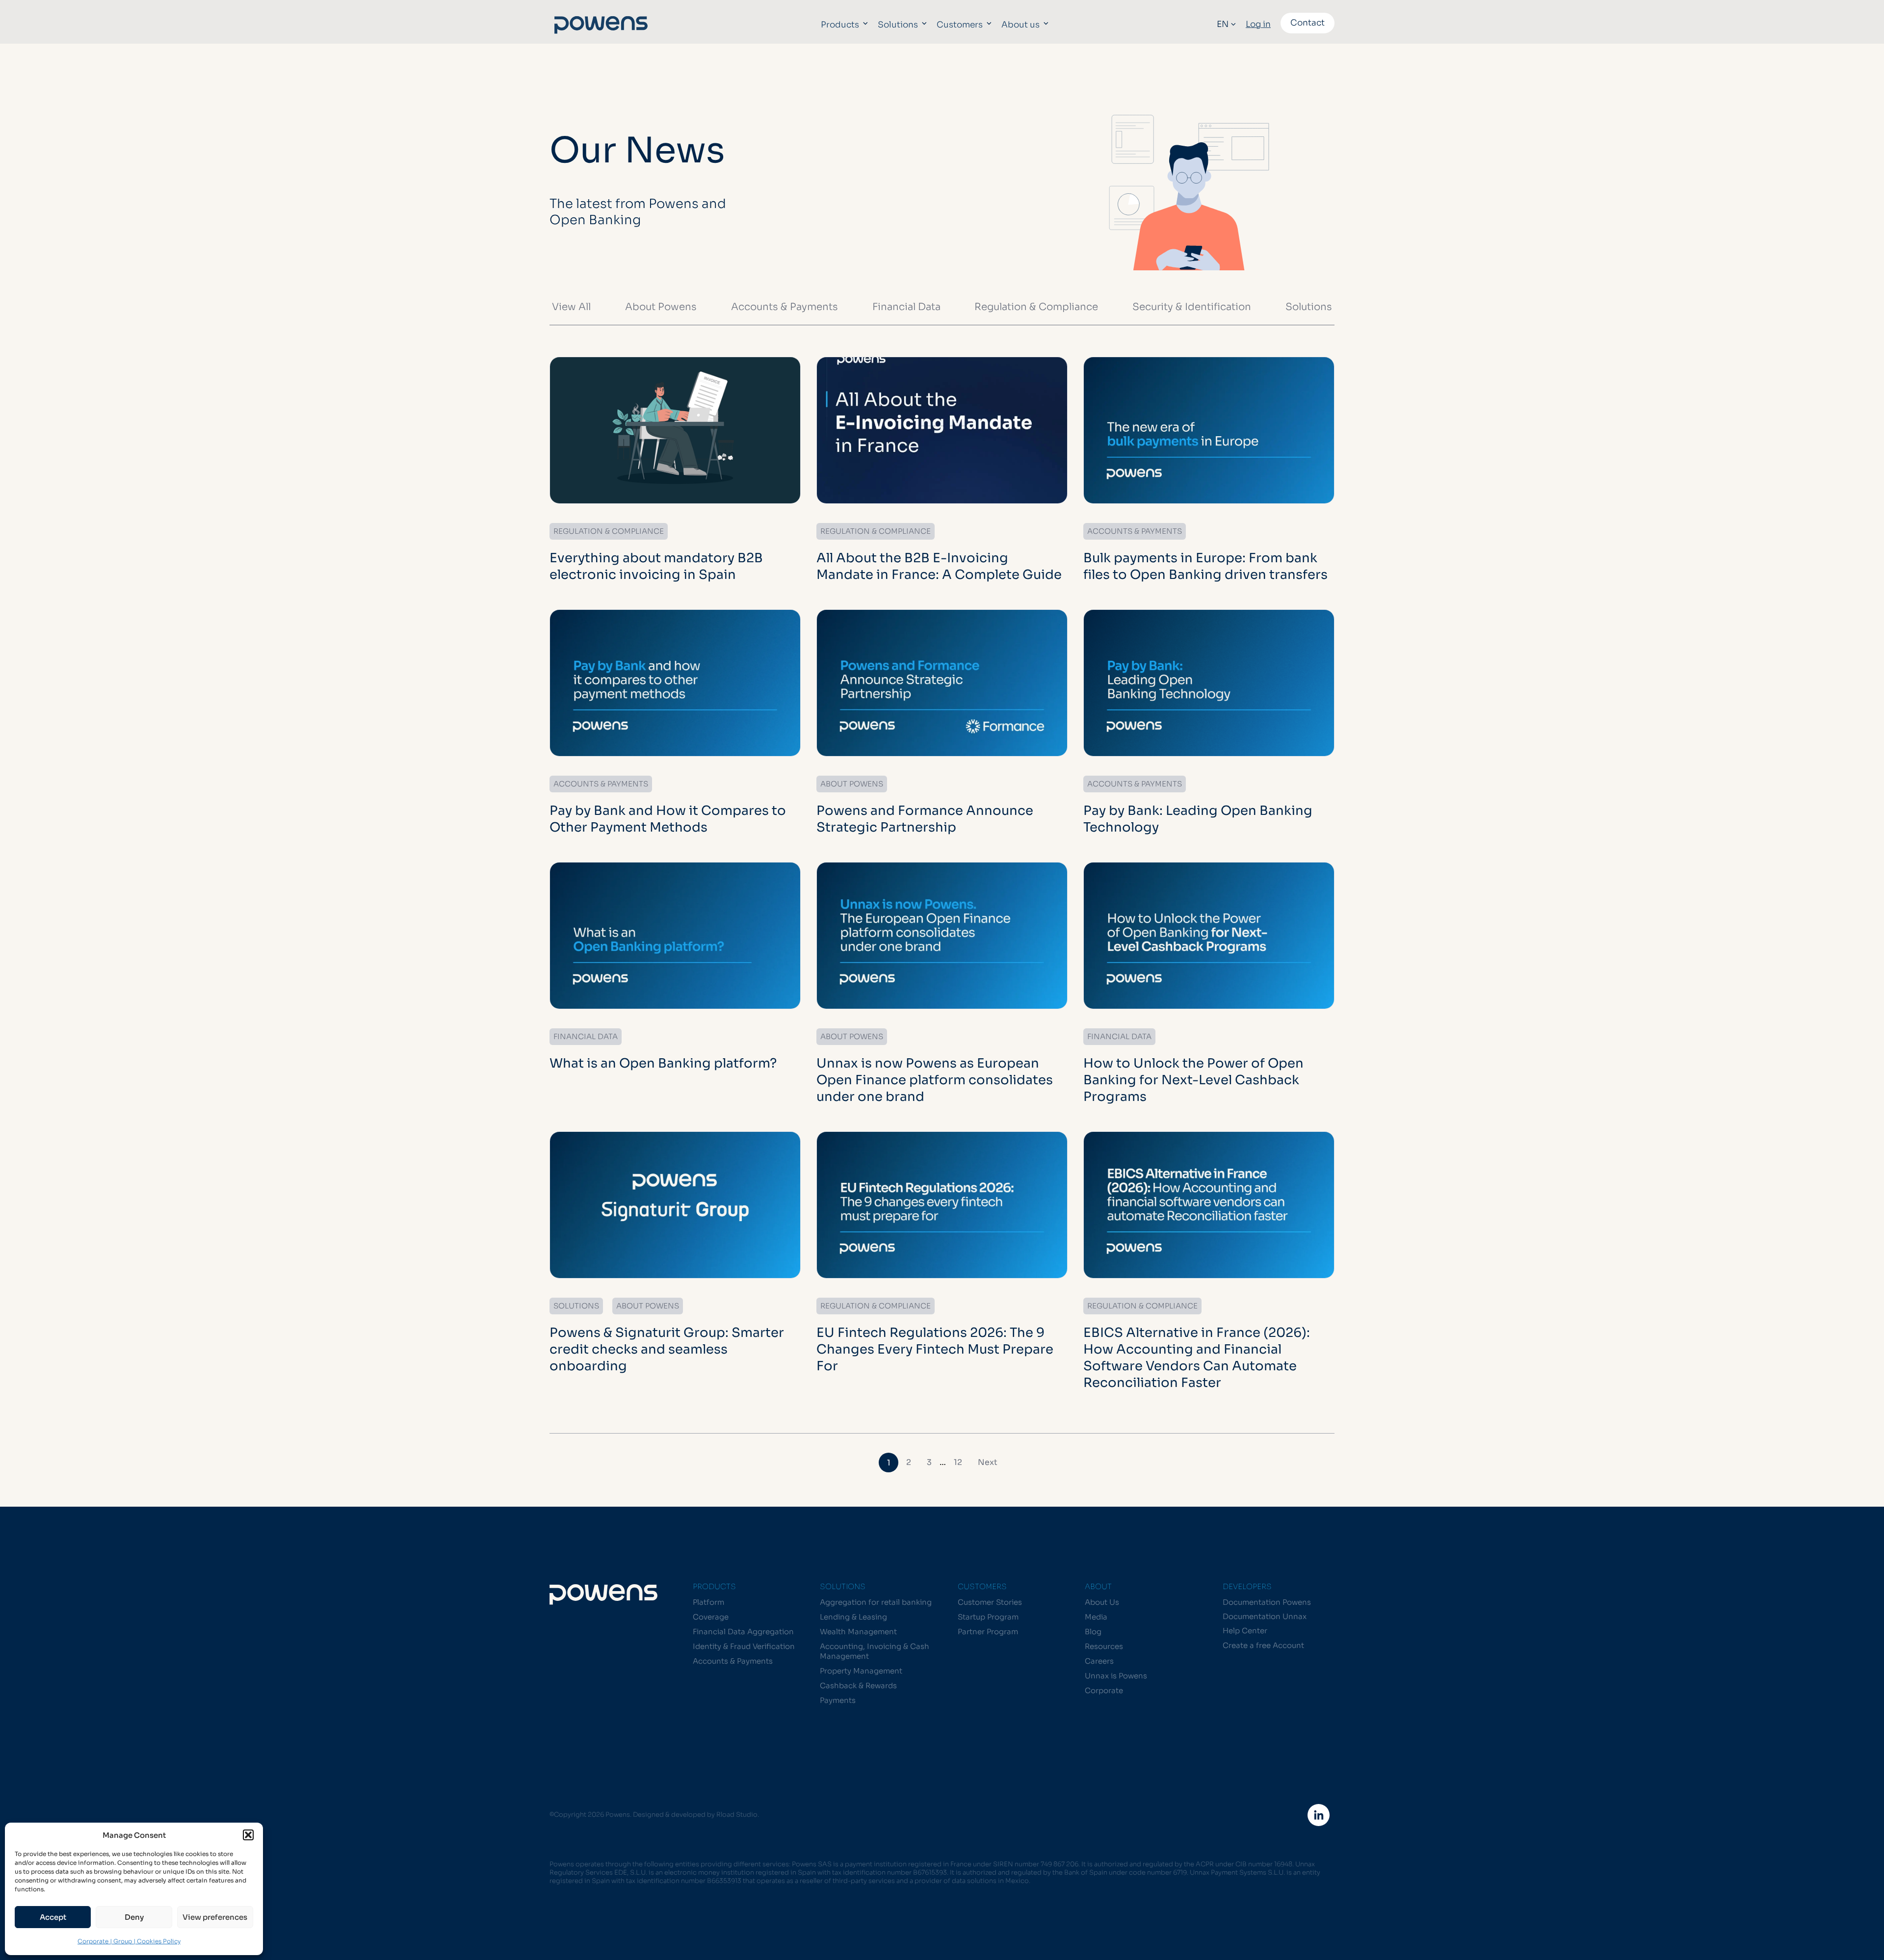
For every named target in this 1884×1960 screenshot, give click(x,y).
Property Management (861, 1671)
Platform (708, 1602)
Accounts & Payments (785, 307)
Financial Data (906, 307)
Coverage (711, 1617)
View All (571, 307)
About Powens (661, 307)
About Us (1102, 1602)
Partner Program (988, 1632)
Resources (1104, 1646)
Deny (134, 1917)
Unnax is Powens (1116, 1676)
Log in (1258, 24)
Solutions (898, 25)
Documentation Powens (1267, 1602)
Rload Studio (737, 1815)
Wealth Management (858, 1632)
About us (1020, 25)
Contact (1308, 23)
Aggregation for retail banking (876, 1602)
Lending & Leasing (853, 1617)
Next (988, 1462)
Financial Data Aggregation (743, 1632)
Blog (1093, 1632)
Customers (960, 25)
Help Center (1245, 1631)
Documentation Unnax (1265, 1616)
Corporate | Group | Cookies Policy (129, 1941)
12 (958, 1462)
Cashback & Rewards (858, 1686)
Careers (1099, 1661)
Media (1096, 1617)
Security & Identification (1192, 307)
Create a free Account (1263, 1645)
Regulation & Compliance (1036, 307)
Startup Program (988, 1617)
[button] (248, 1835)
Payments (838, 1700)
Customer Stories (990, 1602)
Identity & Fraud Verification (744, 1646)
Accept (53, 1917)
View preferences (215, 1917)
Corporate (1104, 1690)
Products (840, 25)
